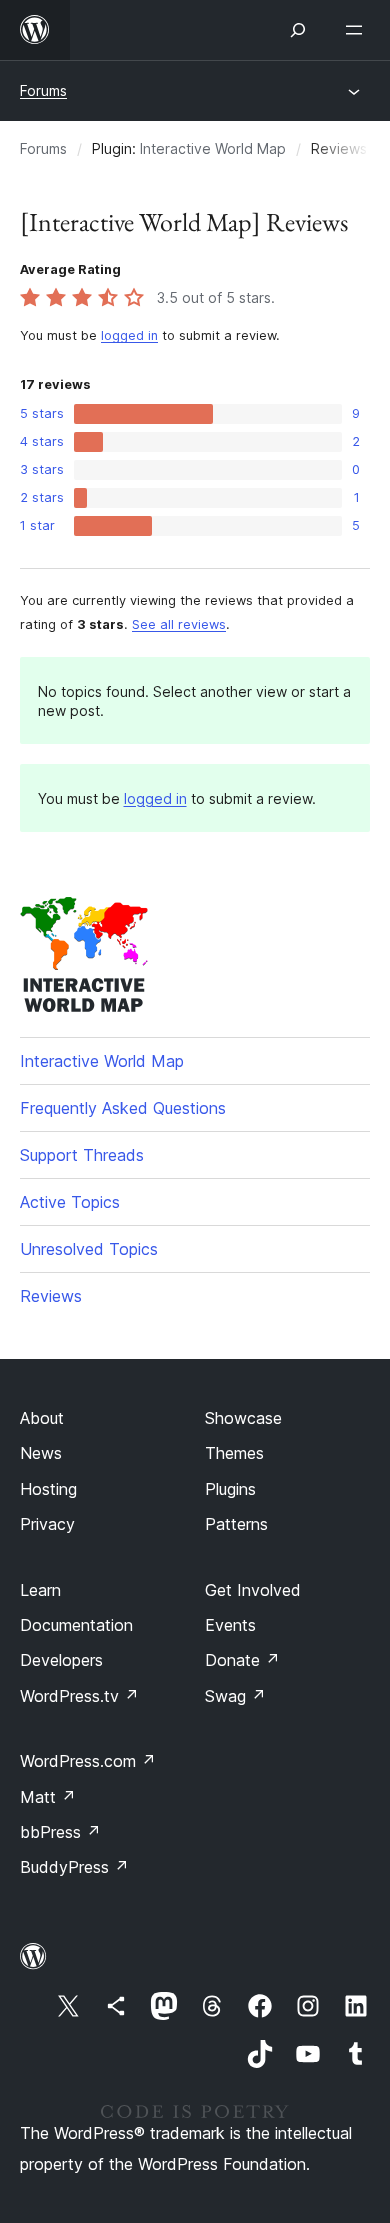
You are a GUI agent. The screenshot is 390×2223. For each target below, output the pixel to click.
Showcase (243, 1418)
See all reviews (179, 624)
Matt (48, 1797)
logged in (129, 335)
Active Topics (70, 1202)
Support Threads (82, 1155)
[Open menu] (358, 30)
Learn (40, 1590)
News (41, 1453)
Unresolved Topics (89, 1249)
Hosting (48, 1489)
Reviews (51, 1296)
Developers (61, 1660)
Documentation (76, 1625)
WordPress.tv (79, 1696)
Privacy (47, 1524)
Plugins (230, 1489)
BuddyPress (74, 1867)
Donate (242, 1660)
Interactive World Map (213, 148)
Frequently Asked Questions (123, 1108)
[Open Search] (298, 30)
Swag (235, 1696)
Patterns (236, 1524)
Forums (43, 90)
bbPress (60, 1832)
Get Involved (253, 1590)
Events (230, 1625)
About (42, 1418)
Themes (234, 1453)
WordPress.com (88, 1761)
